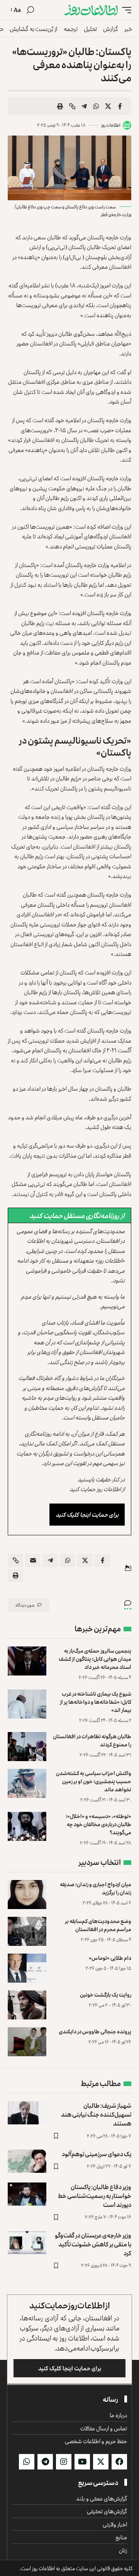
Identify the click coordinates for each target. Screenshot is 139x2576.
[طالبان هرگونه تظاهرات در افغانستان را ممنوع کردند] (27, 1747)
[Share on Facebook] (120, 106)
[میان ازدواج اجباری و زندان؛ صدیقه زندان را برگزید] (27, 1895)
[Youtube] (82, 2462)
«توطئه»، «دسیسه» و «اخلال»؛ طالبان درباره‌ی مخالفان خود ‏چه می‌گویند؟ (98, 1824)
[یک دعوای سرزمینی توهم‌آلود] (27, 2161)
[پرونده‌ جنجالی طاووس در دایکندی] (27, 2042)
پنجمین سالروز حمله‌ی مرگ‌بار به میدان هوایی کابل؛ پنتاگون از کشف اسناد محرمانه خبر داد (95, 1659)
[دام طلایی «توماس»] (27, 1968)
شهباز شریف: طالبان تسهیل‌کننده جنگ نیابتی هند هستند (96, 2114)
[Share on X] (108, 106)
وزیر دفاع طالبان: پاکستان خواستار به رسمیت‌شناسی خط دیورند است (95, 2196)
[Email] (33, 1560)
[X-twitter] (101, 2462)
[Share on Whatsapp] (96, 106)
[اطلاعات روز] (91, 10)
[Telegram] (45, 2462)
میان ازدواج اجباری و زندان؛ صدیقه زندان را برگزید (96, 1888)
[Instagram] (64, 2462)
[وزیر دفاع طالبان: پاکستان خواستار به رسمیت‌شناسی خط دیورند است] (27, 2194)
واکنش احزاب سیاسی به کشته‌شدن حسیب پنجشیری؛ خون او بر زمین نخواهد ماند (94, 1781)
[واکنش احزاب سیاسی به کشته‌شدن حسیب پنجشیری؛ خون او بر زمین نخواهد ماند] (27, 1783)
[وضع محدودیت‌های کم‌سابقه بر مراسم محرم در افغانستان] (27, 1931)
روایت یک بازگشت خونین (106, 1994)
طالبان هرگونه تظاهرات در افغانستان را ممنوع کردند (92, 1740)
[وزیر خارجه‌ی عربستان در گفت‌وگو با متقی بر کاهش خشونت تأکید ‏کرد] (27, 2243)
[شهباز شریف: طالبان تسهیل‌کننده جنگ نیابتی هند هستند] (27, 2113)
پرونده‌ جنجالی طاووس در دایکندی (95, 2031)
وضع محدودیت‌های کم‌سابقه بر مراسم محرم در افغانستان (98, 1925)
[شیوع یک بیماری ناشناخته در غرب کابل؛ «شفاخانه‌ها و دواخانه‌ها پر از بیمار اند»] (27, 1704)
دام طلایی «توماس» (110, 1958)
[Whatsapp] (27, 2462)
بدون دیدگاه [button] (25, 1605)
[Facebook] (119, 2462)
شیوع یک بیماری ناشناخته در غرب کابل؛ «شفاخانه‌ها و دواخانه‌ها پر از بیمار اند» (96, 1702)
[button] (125, 10)
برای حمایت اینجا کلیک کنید (87, 1515)
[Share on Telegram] (84, 106)
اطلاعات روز (111, 125)
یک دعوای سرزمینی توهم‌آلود (97, 2154)
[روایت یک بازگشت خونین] (27, 2005)
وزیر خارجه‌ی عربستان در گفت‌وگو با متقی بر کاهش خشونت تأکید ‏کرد (93, 2244)
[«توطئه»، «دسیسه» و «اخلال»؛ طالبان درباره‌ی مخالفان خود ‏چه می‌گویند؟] (27, 1826)
